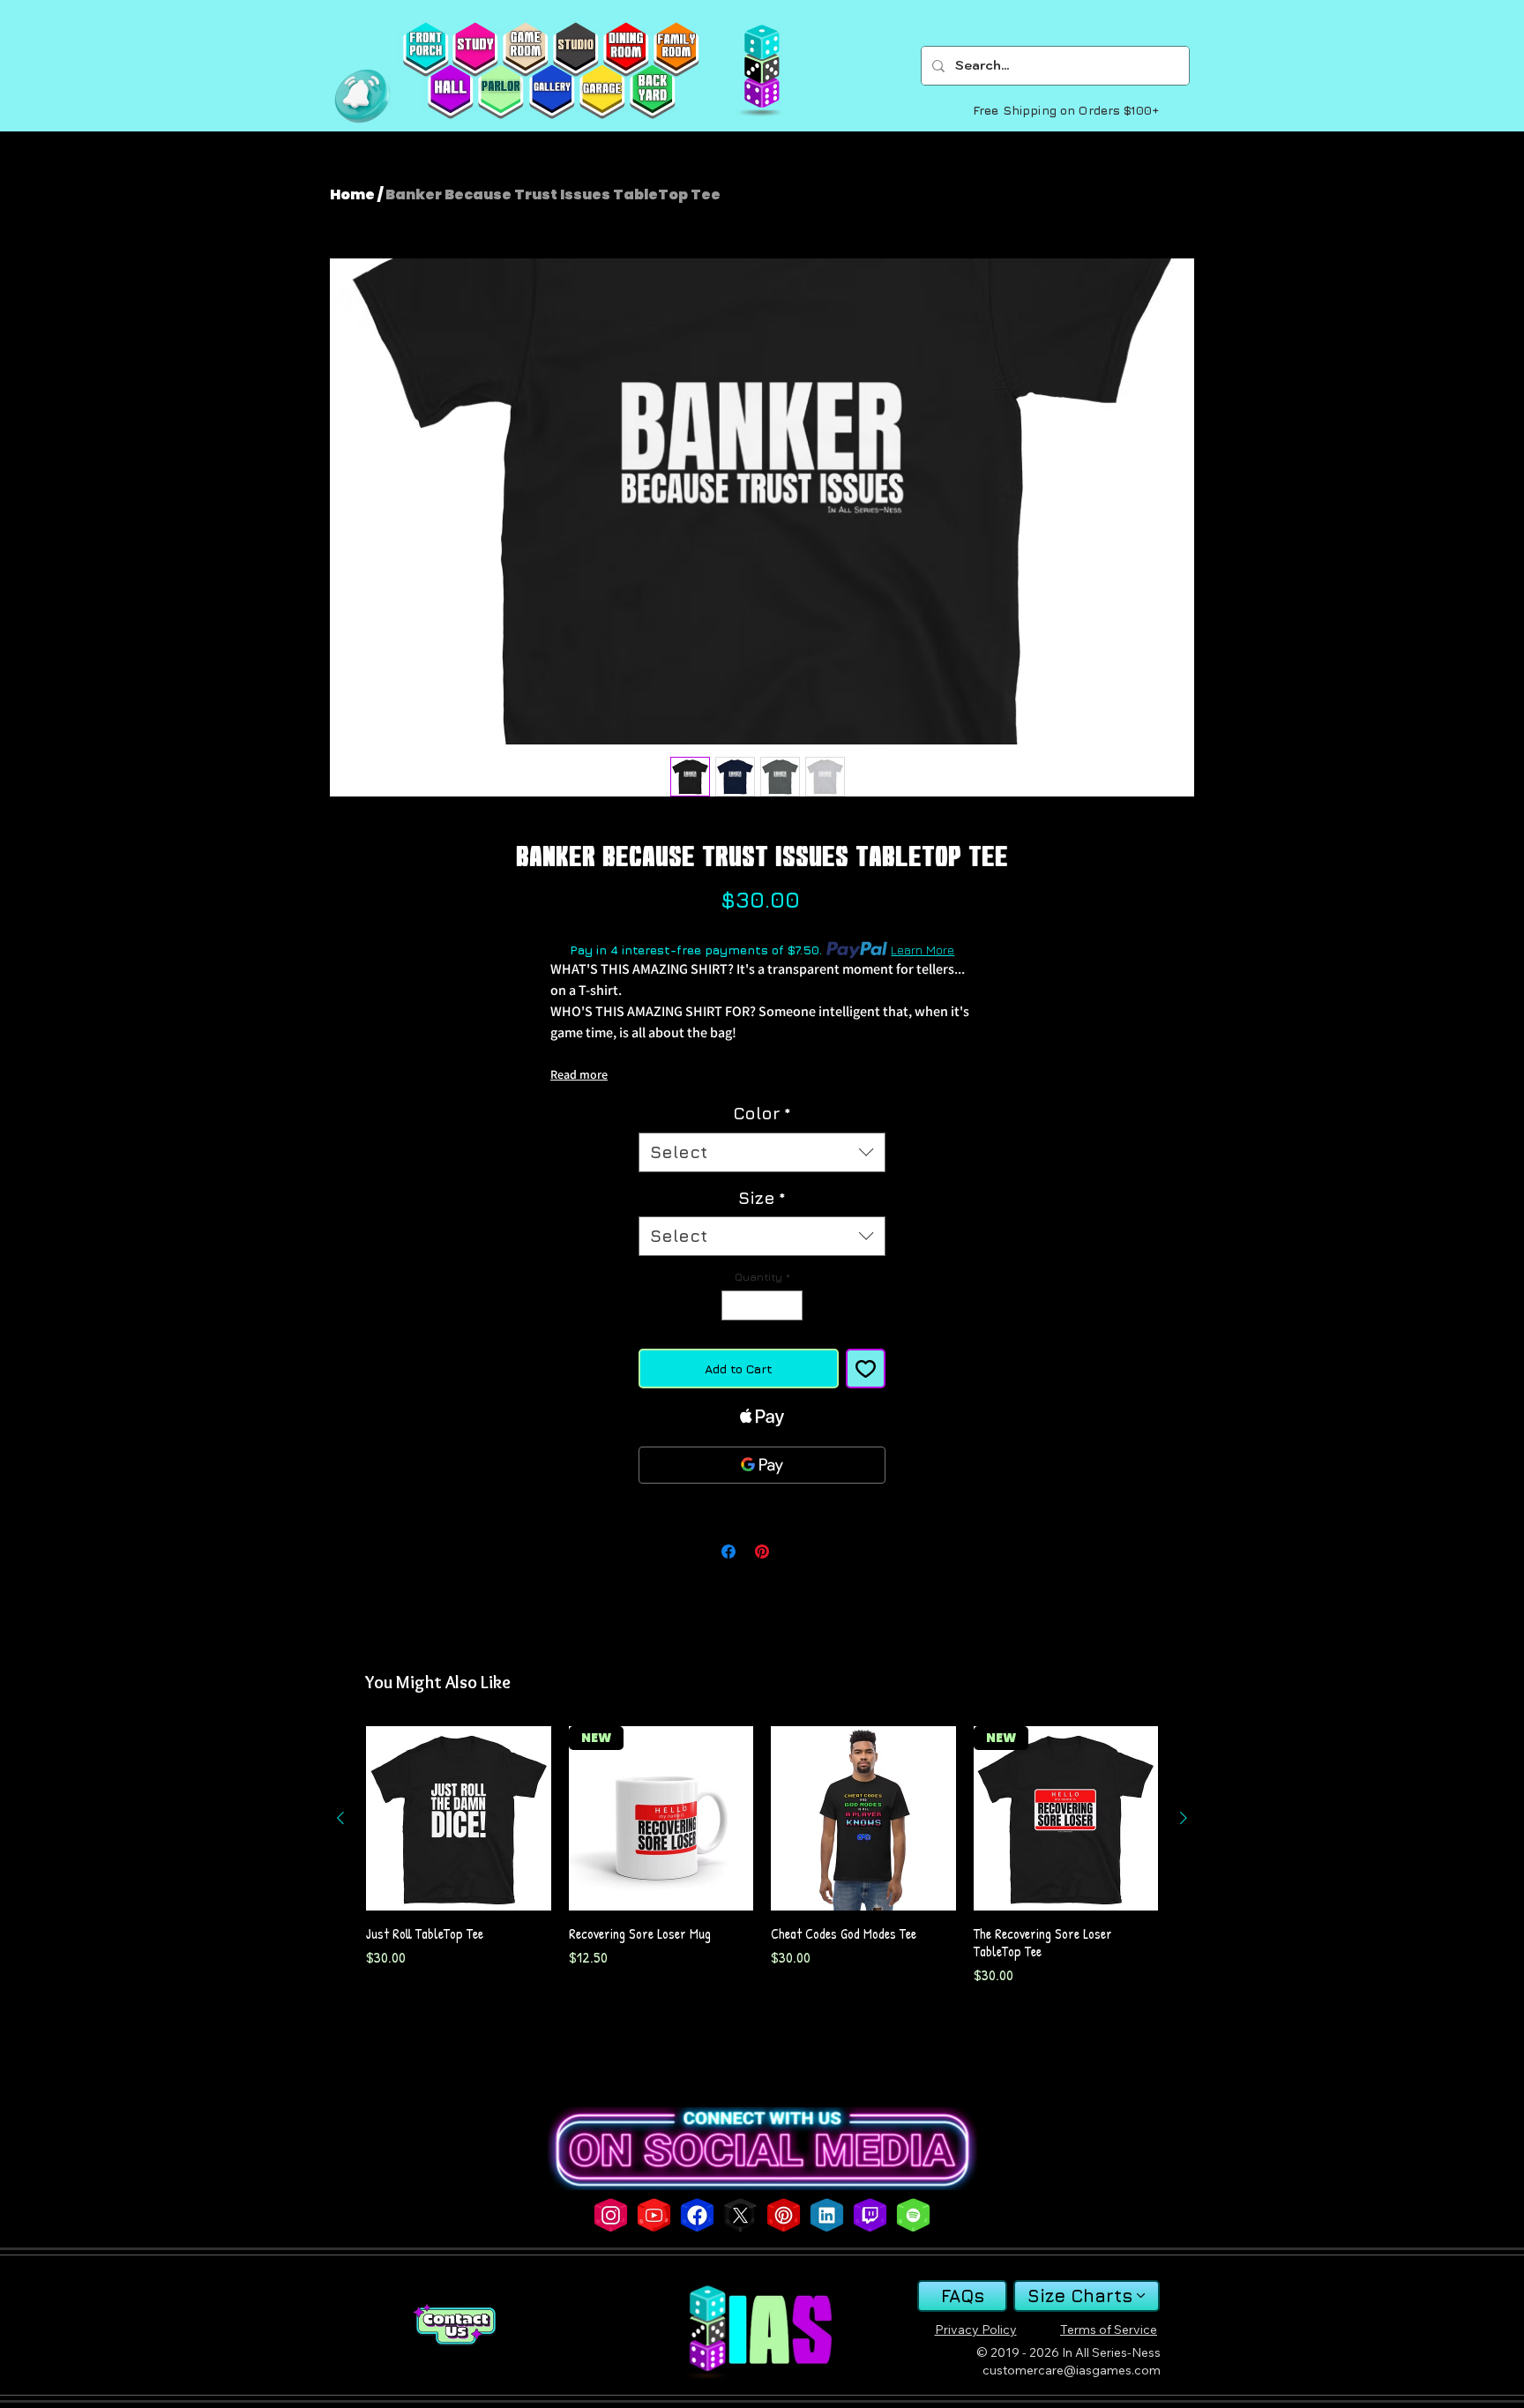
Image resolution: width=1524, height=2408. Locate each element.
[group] (762, 1856)
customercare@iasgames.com (1072, 2370)
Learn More (923, 950)
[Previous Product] (340, 1818)
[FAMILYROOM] (676, 49)
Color (762, 1113)
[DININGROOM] (626, 49)
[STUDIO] (575, 49)
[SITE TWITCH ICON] (870, 2215)
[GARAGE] (602, 92)
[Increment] (790, 1305)
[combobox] (762, 1152)
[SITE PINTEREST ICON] (784, 2215)
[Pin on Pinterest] (762, 1552)
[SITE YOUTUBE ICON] (654, 2215)
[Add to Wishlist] (866, 1369)
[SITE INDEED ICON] (827, 2215)
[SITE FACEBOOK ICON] (697, 2215)
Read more (579, 1074)
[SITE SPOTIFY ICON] (913, 2215)
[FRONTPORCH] (426, 49)
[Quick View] (459, 1819)
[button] (362, 96)
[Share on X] (796, 1552)
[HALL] (450, 92)
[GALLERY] (552, 92)
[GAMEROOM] (525, 49)
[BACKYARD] (652, 92)
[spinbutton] (762, 1305)
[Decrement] (734, 1305)
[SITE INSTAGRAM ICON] (611, 2215)
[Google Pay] (762, 1465)
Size (762, 1198)
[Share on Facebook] (728, 1552)
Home (352, 194)
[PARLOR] (501, 92)
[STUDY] (475, 49)
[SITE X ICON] (740, 2215)
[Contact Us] (454, 2325)
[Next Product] (1184, 1818)
